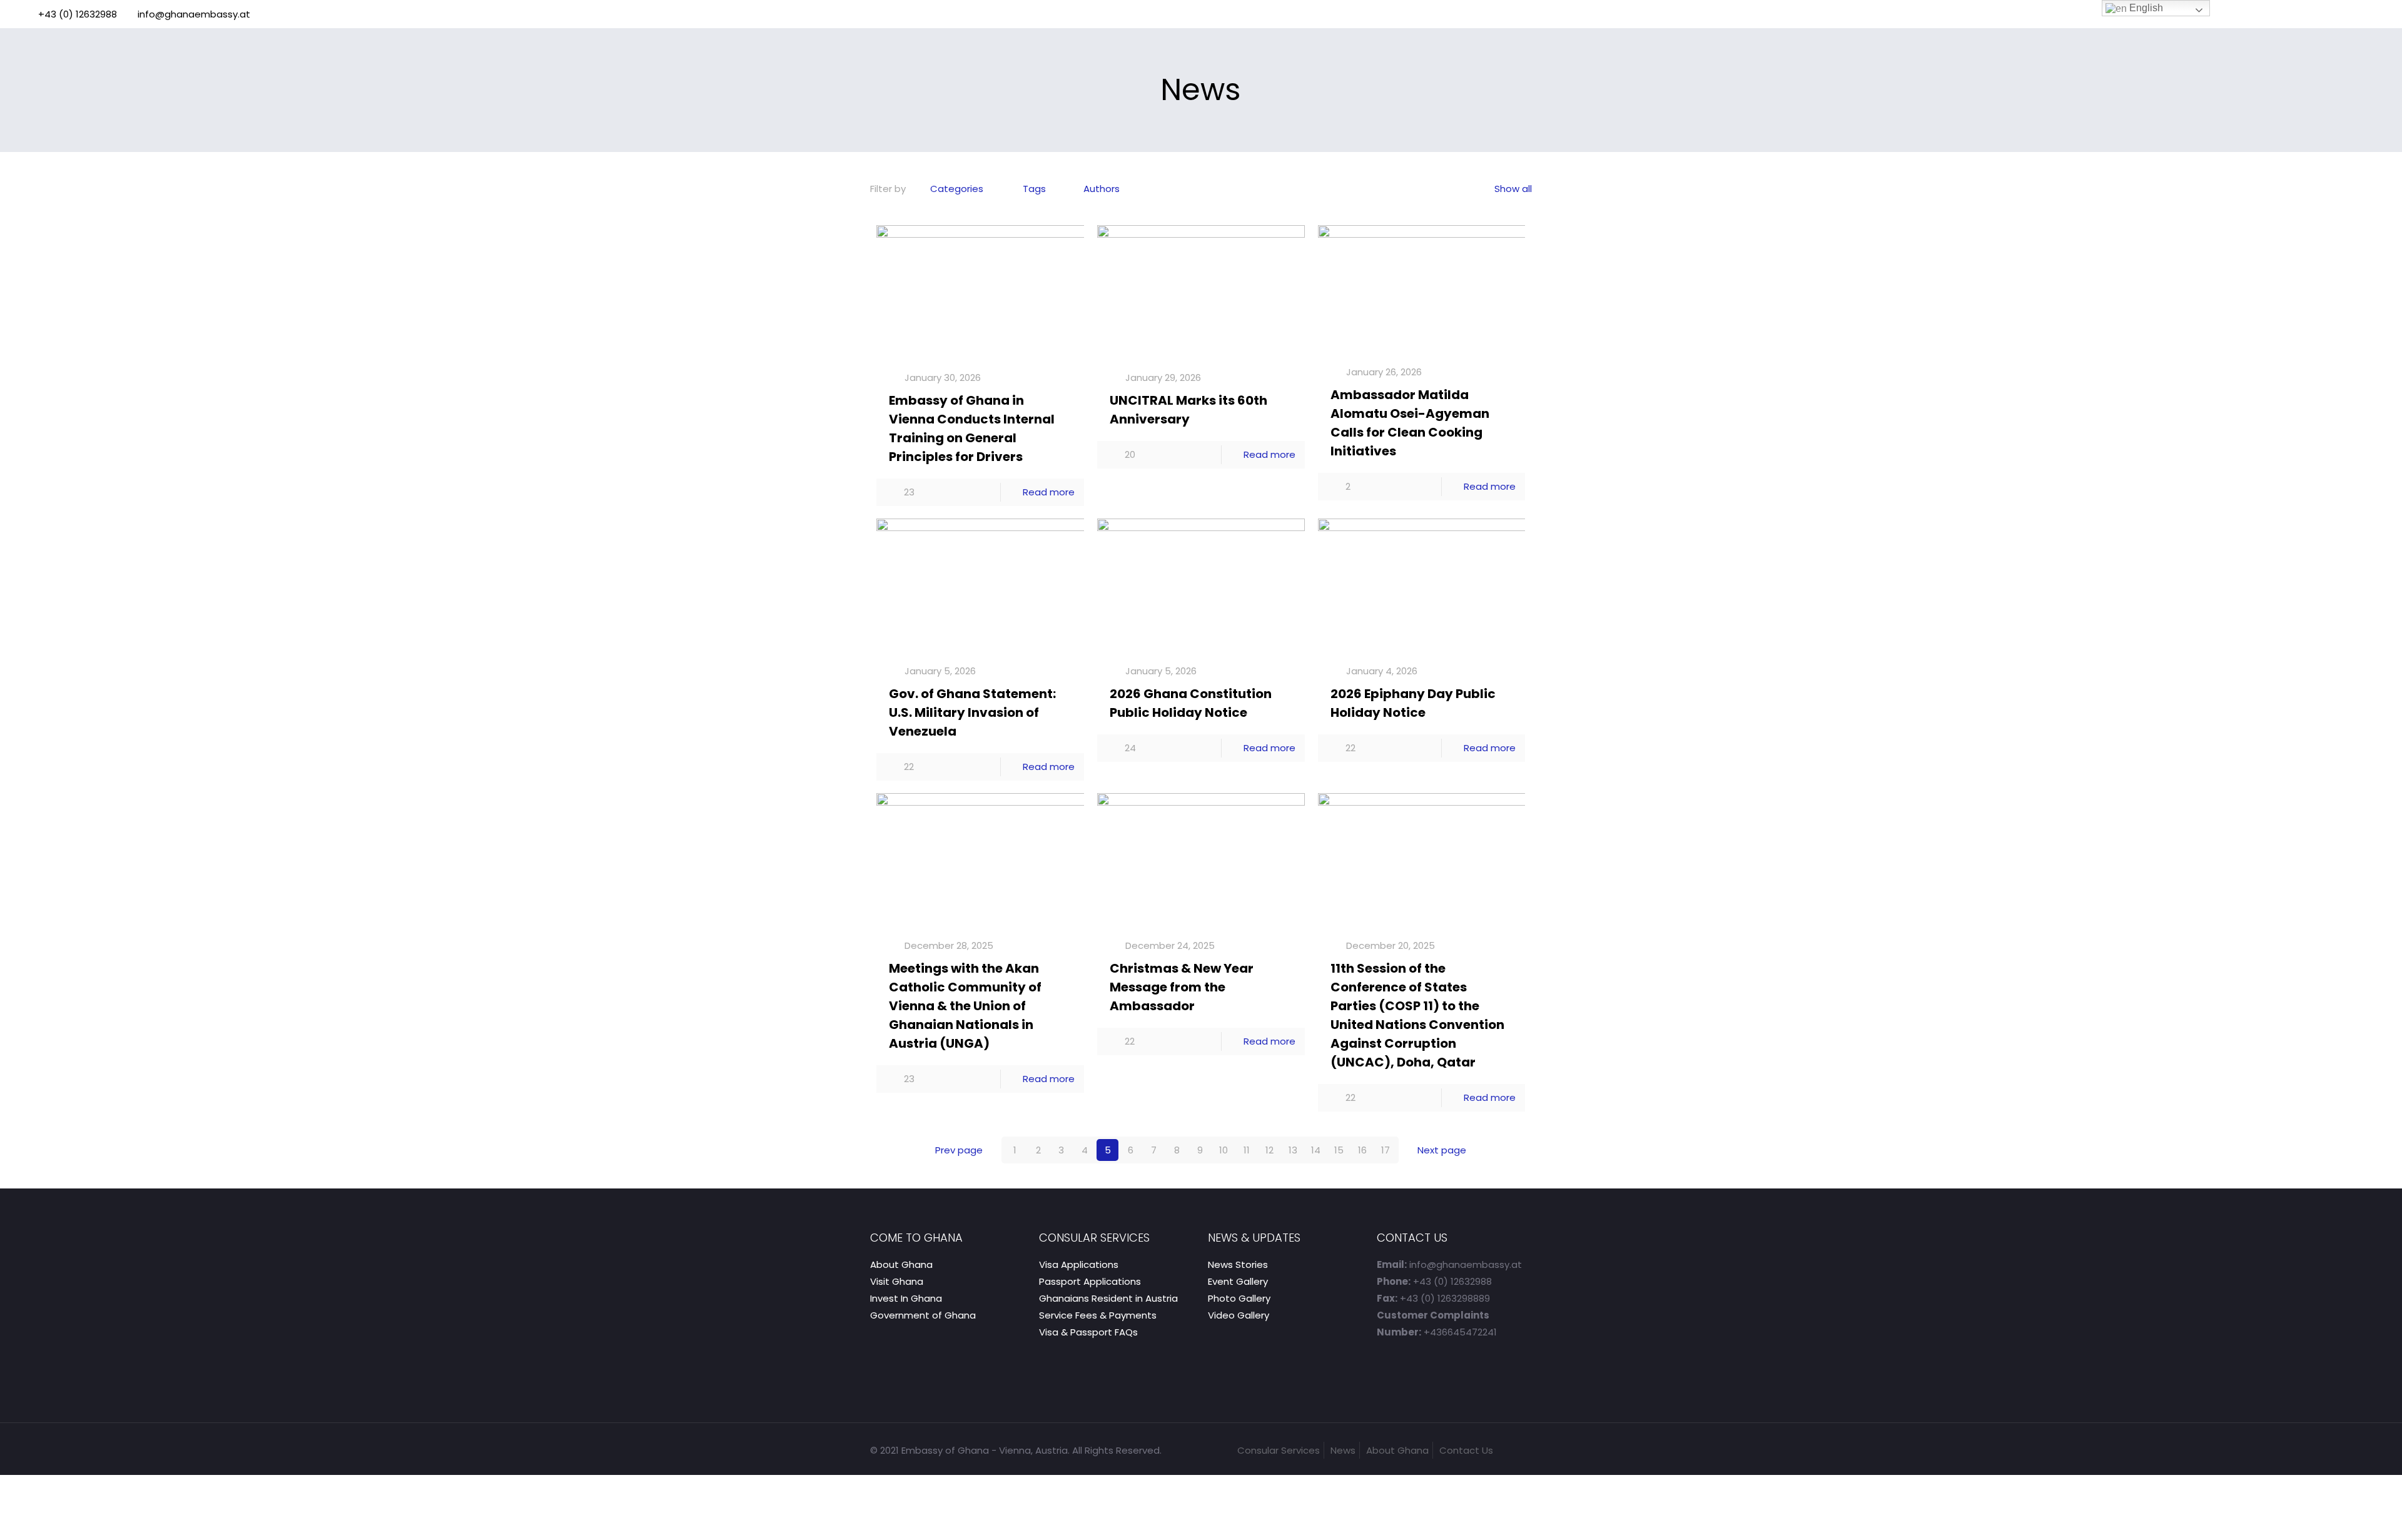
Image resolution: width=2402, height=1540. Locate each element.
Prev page (959, 1150)
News (1343, 1450)
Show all (1513, 189)
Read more (1049, 492)
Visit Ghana (897, 1281)
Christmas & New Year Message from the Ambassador (1182, 987)
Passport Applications (1090, 1281)
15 (1339, 1150)
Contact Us (1466, 1450)
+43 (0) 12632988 (78, 14)
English (2145, 8)
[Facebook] (2355, 14)
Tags (1034, 189)
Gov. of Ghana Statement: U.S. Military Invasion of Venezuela (972, 712)
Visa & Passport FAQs (1088, 1332)
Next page (1442, 1150)
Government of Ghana (923, 1315)
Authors (1102, 189)
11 (1247, 1150)
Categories (957, 189)
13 (1293, 1150)
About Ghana (901, 1264)
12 (1269, 1150)
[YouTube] (2372, 14)
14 (1316, 1150)
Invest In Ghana (906, 1298)
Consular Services (1279, 1450)
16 (1362, 1150)
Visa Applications (1079, 1264)
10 (1224, 1150)
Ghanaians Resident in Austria (1108, 1298)
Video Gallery (1239, 1315)
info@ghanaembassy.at (194, 14)
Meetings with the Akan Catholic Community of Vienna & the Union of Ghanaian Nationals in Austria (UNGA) (965, 1006)
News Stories (1238, 1264)
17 (1386, 1150)
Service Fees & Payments (1098, 1315)
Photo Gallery (1239, 1298)
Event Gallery (1238, 1281)
